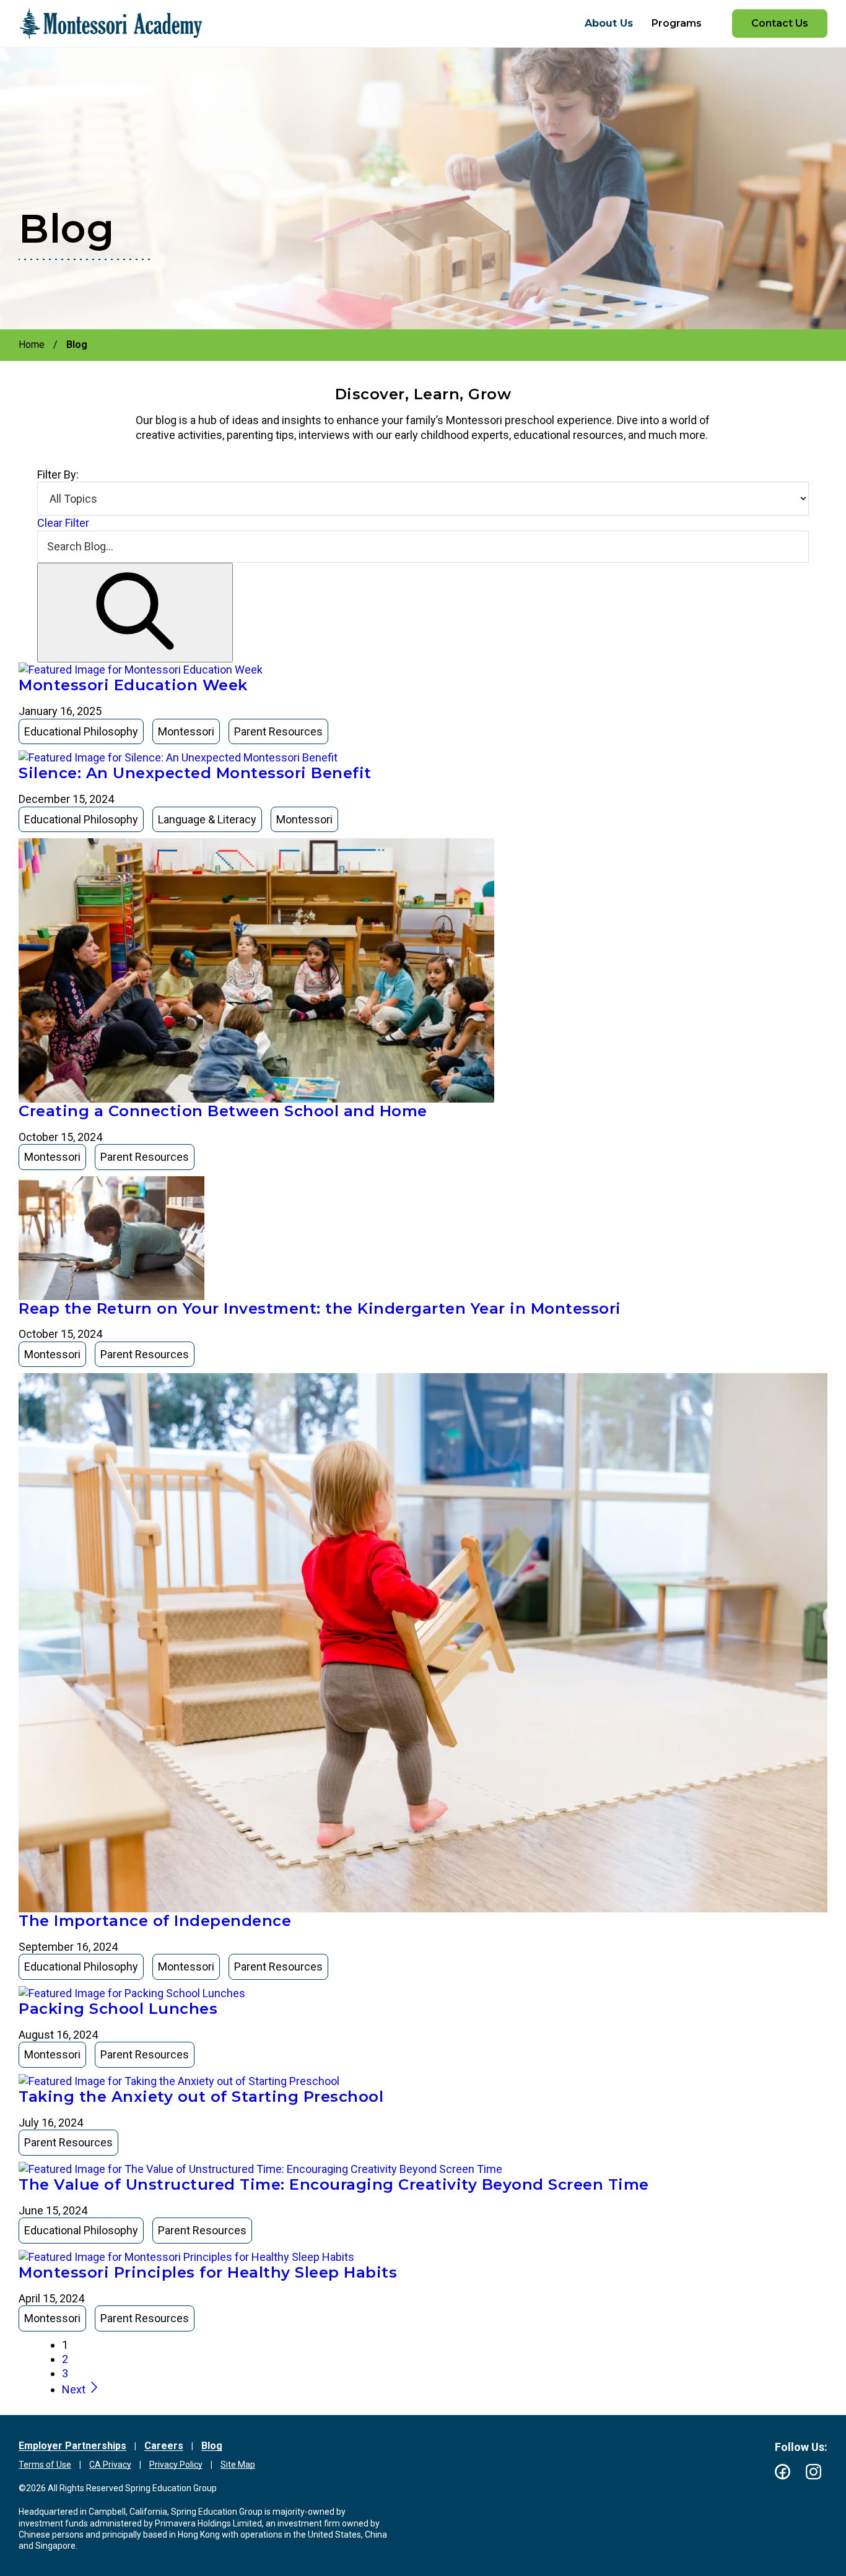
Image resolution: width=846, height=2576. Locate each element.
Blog (212, 2446)
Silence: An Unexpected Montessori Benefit (195, 773)
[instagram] (813, 2472)
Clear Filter (63, 523)
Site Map (238, 2465)
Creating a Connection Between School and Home (223, 1111)
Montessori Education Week (133, 685)
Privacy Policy (176, 2465)
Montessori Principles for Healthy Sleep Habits (208, 2272)
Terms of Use (45, 2465)
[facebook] (783, 2472)
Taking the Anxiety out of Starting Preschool (201, 2097)
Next (75, 2389)
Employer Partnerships (72, 2446)
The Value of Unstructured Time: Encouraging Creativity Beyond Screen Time (334, 2184)
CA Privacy (110, 2465)
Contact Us (780, 23)
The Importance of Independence (155, 1921)
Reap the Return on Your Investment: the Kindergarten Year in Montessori (320, 1308)
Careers (164, 2446)
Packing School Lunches (118, 2009)
